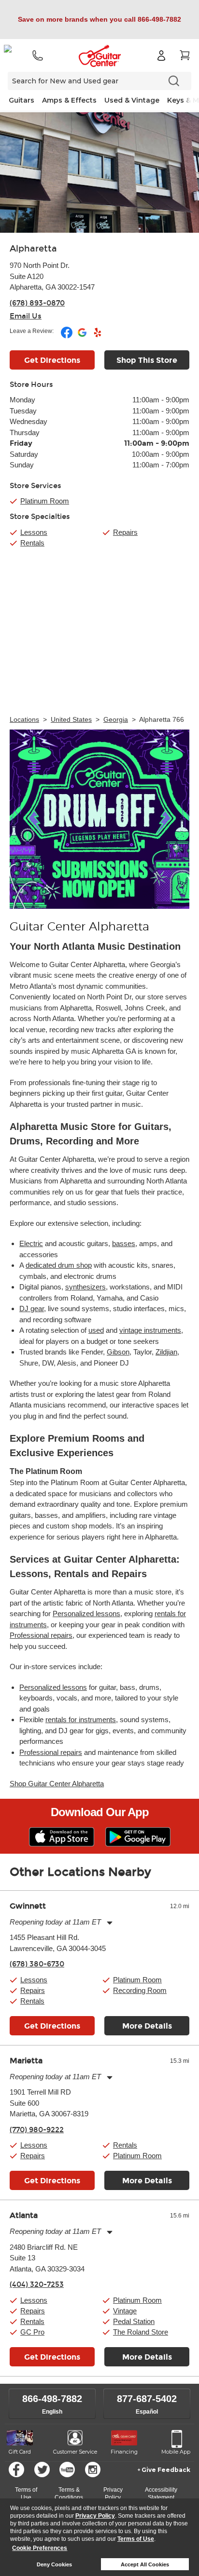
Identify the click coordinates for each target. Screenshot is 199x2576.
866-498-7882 (52, 2399)
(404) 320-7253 (37, 2284)
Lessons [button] (34, 1980)
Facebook (16, 2470)
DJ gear (32, 1308)
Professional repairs (41, 1635)
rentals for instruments (81, 1720)
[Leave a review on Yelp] (98, 336)
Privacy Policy (95, 2516)
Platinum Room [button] (45, 501)
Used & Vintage (132, 100)
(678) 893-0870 (37, 303)
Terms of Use (136, 2539)
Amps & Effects (69, 100)
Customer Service (75, 2452)
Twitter (42, 2470)
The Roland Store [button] (141, 2332)
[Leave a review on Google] (83, 336)
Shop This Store (147, 360)
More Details (147, 2026)
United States (71, 719)
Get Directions (52, 360)
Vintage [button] (125, 2311)
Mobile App (176, 2452)
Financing (124, 2452)
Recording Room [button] (140, 1990)
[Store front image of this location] (99, 173)
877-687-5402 (147, 2399)
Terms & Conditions (69, 2494)
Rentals (32, 543)
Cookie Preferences (40, 2548)
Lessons (34, 532)
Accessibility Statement (161, 2494)
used (96, 1330)
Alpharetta (33, 249)
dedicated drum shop (59, 1265)
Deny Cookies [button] (54, 2564)
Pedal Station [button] (134, 2321)
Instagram (93, 2470)
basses (124, 1243)
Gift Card (20, 2452)
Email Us (26, 316)
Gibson (118, 1352)
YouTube (67, 2470)
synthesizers (85, 1287)
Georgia (116, 719)
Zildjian (166, 1352)
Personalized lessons (86, 1613)
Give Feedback (166, 2470)
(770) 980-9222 (37, 2130)
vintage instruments (150, 1330)
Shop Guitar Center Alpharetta (57, 1784)
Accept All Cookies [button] (145, 2564)
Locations (24, 719)
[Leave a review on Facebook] (67, 336)
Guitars (21, 100)
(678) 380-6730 (37, 1964)
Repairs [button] (33, 1990)
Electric (31, 1243)
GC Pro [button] (32, 2332)
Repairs (125, 532)
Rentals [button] (32, 2001)
